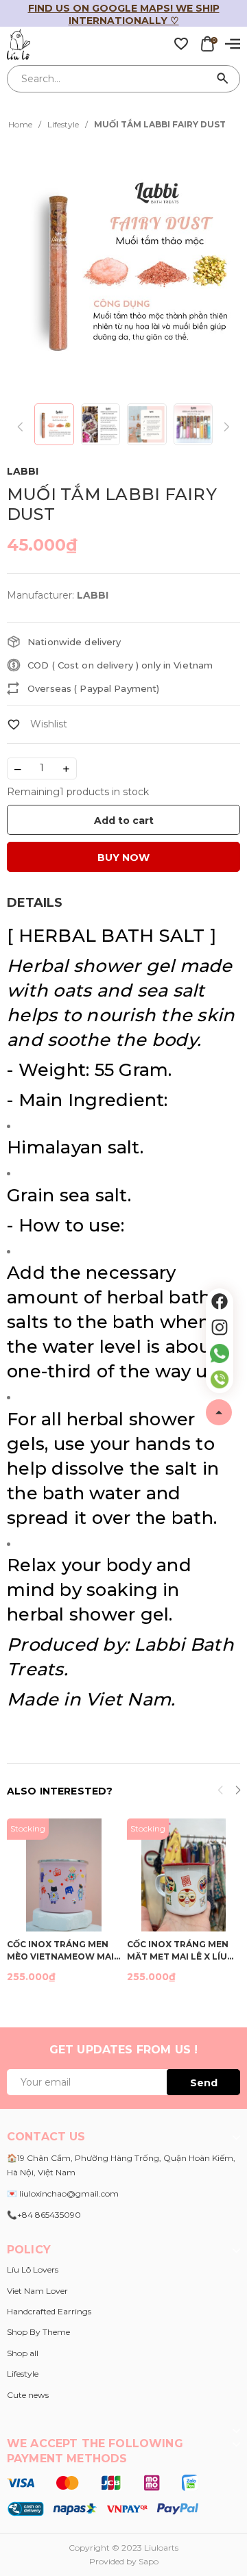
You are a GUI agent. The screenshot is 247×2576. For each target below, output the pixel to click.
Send (204, 2083)
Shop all (23, 2353)
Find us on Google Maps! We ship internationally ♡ (124, 14)
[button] (238, 1792)
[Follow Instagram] (220, 1327)
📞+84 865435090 (44, 2215)
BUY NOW (123, 858)
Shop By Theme (38, 2332)
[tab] (35, 903)
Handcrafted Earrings (49, 2311)
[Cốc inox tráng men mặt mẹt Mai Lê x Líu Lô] (184, 1875)
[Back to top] (219, 1412)
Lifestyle (23, 2374)
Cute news (28, 2395)
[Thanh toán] (103, 2494)
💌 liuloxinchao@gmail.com (63, 2193)
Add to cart (124, 821)
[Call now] (220, 1379)
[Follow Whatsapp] (220, 1353)
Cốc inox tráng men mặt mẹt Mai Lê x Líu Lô (178, 1950)
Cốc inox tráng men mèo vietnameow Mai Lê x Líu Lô (60, 1950)
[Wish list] (181, 43)
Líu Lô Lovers (33, 2269)
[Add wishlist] (37, 724)
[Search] (223, 79)
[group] (123, 268)
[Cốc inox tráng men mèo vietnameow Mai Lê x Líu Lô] (63, 1875)
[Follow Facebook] (220, 1301)
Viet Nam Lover (37, 2291)
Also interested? (60, 1791)
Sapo (149, 2561)
